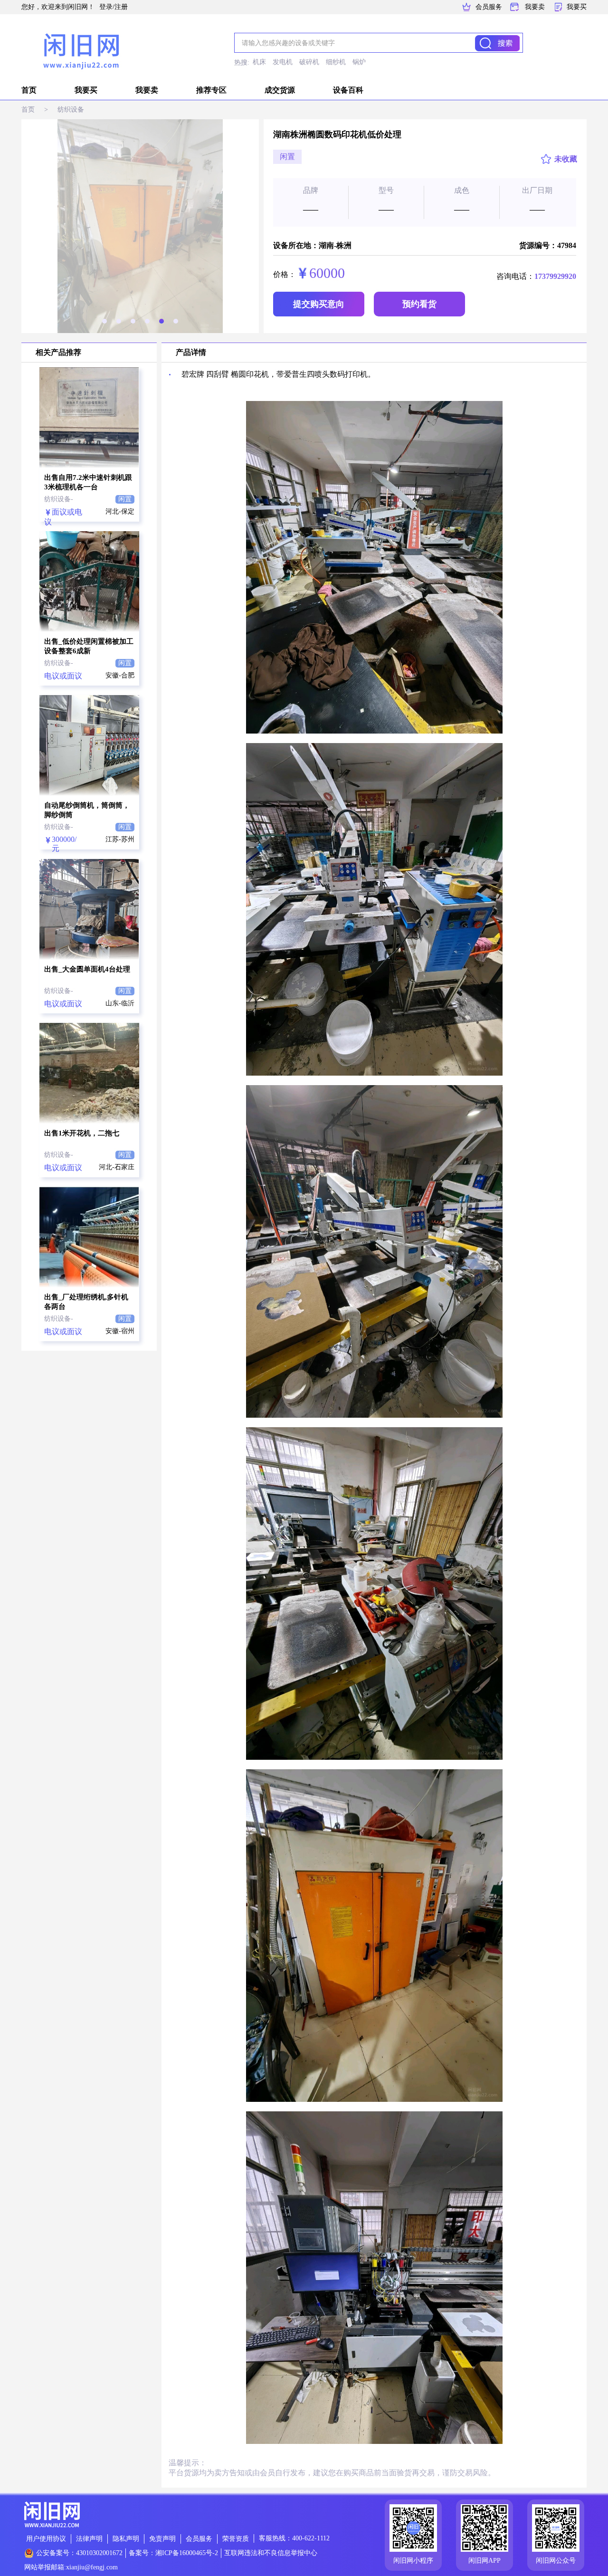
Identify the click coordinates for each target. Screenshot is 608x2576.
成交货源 (280, 90)
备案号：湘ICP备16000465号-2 (173, 2553)
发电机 (283, 62)
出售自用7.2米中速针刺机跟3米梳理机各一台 (88, 482)
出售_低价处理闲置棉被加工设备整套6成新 (89, 646)
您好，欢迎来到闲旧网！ (58, 7)
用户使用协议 (46, 2539)
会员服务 (489, 7)
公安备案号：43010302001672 (79, 2553)
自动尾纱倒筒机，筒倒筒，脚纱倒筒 (87, 810)
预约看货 (419, 304)
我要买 (577, 7)
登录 (106, 7)
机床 (259, 62)
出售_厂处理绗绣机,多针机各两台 (86, 1302)
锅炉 (359, 62)
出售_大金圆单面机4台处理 (87, 969)
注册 (121, 7)
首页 (29, 90)
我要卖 (535, 7)
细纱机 (336, 62)
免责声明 (162, 2539)
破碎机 (309, 62)
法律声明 (89, 2539)
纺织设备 (71, 110)
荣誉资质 (236, 2539)
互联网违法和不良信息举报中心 (271, 2553)
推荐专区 (211, 90)
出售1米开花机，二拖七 (82, 1133)
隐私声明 (126, 2539)
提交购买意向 (319, 304)
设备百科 (348, 90)
